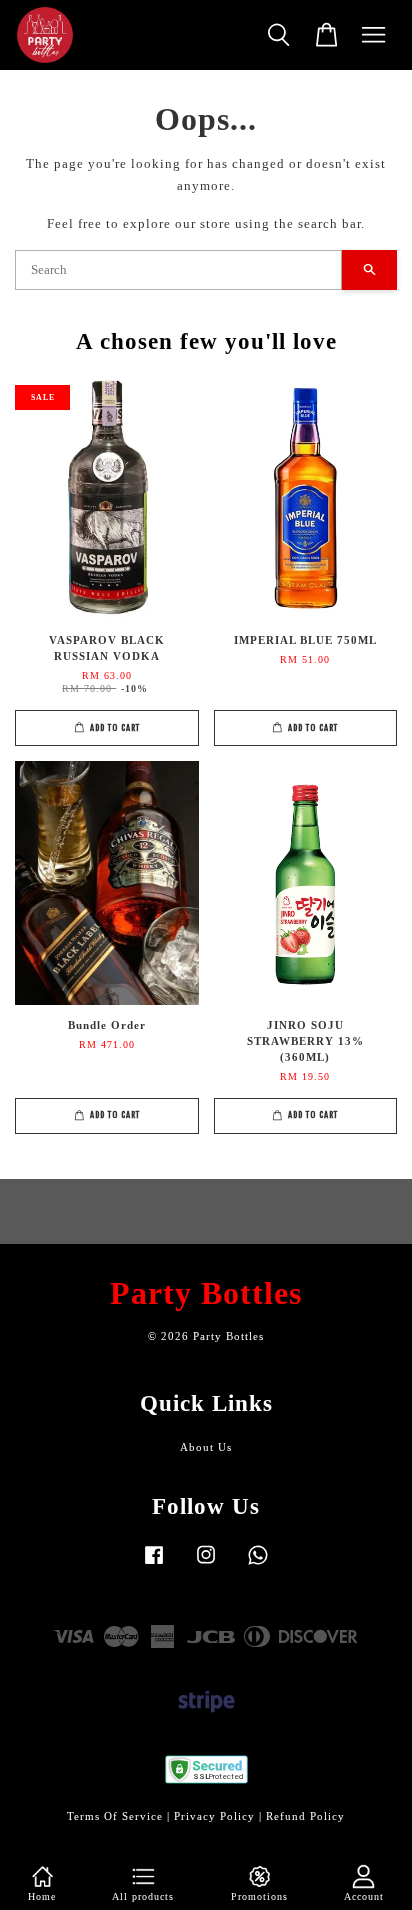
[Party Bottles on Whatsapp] (258, 1565)
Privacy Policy (214, 1816)
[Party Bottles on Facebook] (154, 1565)
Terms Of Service (115, 1816)
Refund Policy (305, 1816)
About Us (206, 1447)
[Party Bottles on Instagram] (206, 1565)
